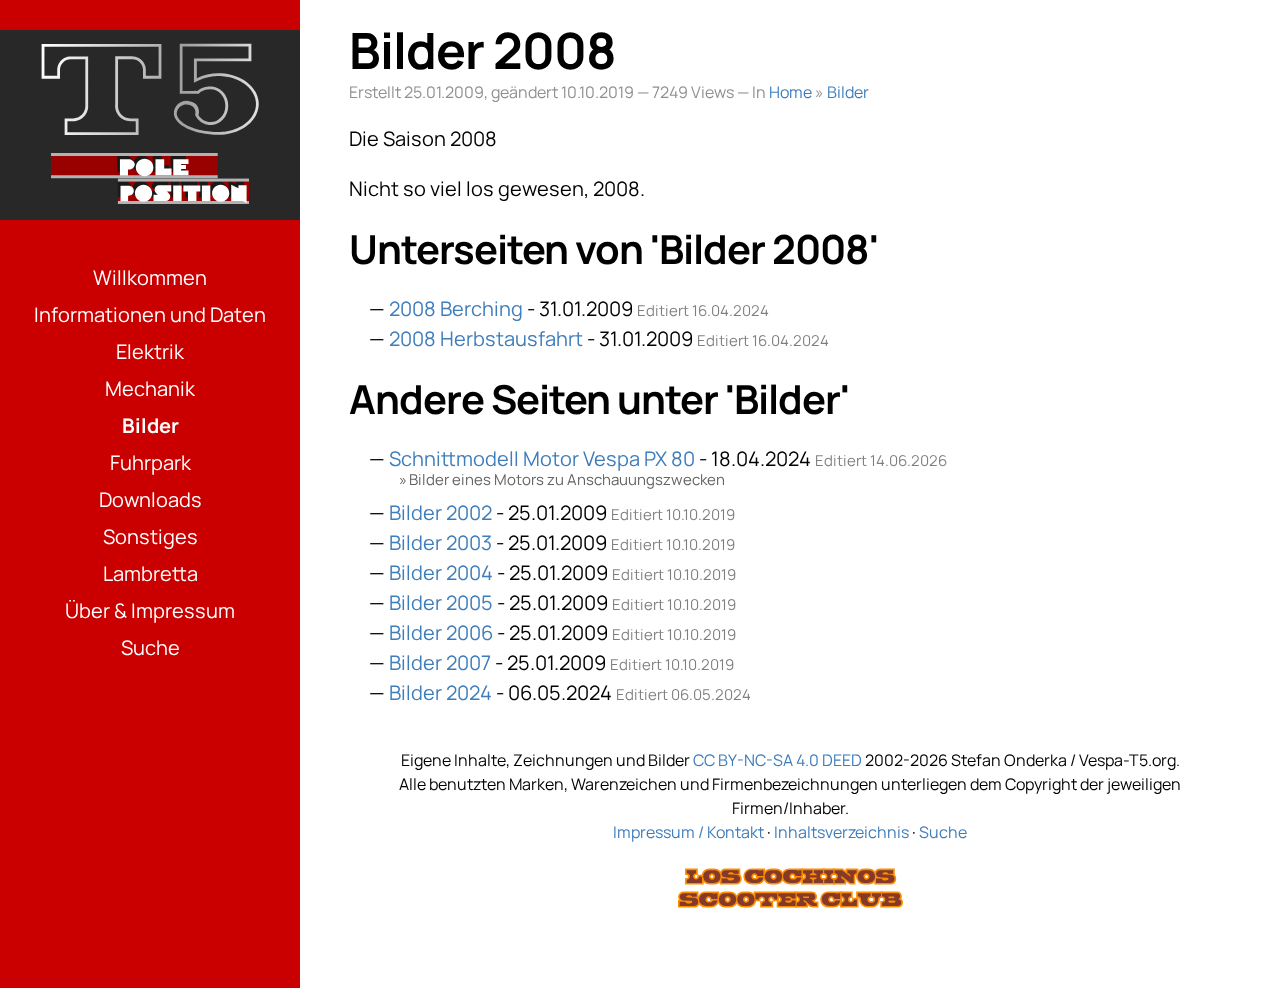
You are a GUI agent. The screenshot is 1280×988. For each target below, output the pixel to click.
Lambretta (150, 573)
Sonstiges (150, 536)
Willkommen (150, 277)
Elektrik (150, 351)
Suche (150, 647)
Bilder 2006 (441, 632)
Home (790, 92)
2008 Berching (456, 308)
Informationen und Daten (150, 314)
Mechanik (150, 388)
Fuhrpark (150, 462)
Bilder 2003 (440, 542)
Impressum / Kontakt (688, 832)
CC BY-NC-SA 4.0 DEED (777, 760)
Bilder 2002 (440, 512)
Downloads (150, 499)
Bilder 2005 (441, 602)
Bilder (150, 425)
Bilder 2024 (440, 692)
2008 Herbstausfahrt (486, 338)
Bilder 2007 (440, 662)
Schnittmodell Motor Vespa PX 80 (542, 458)
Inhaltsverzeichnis (841, 832)
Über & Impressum (150, 610)
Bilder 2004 (441, 572)
